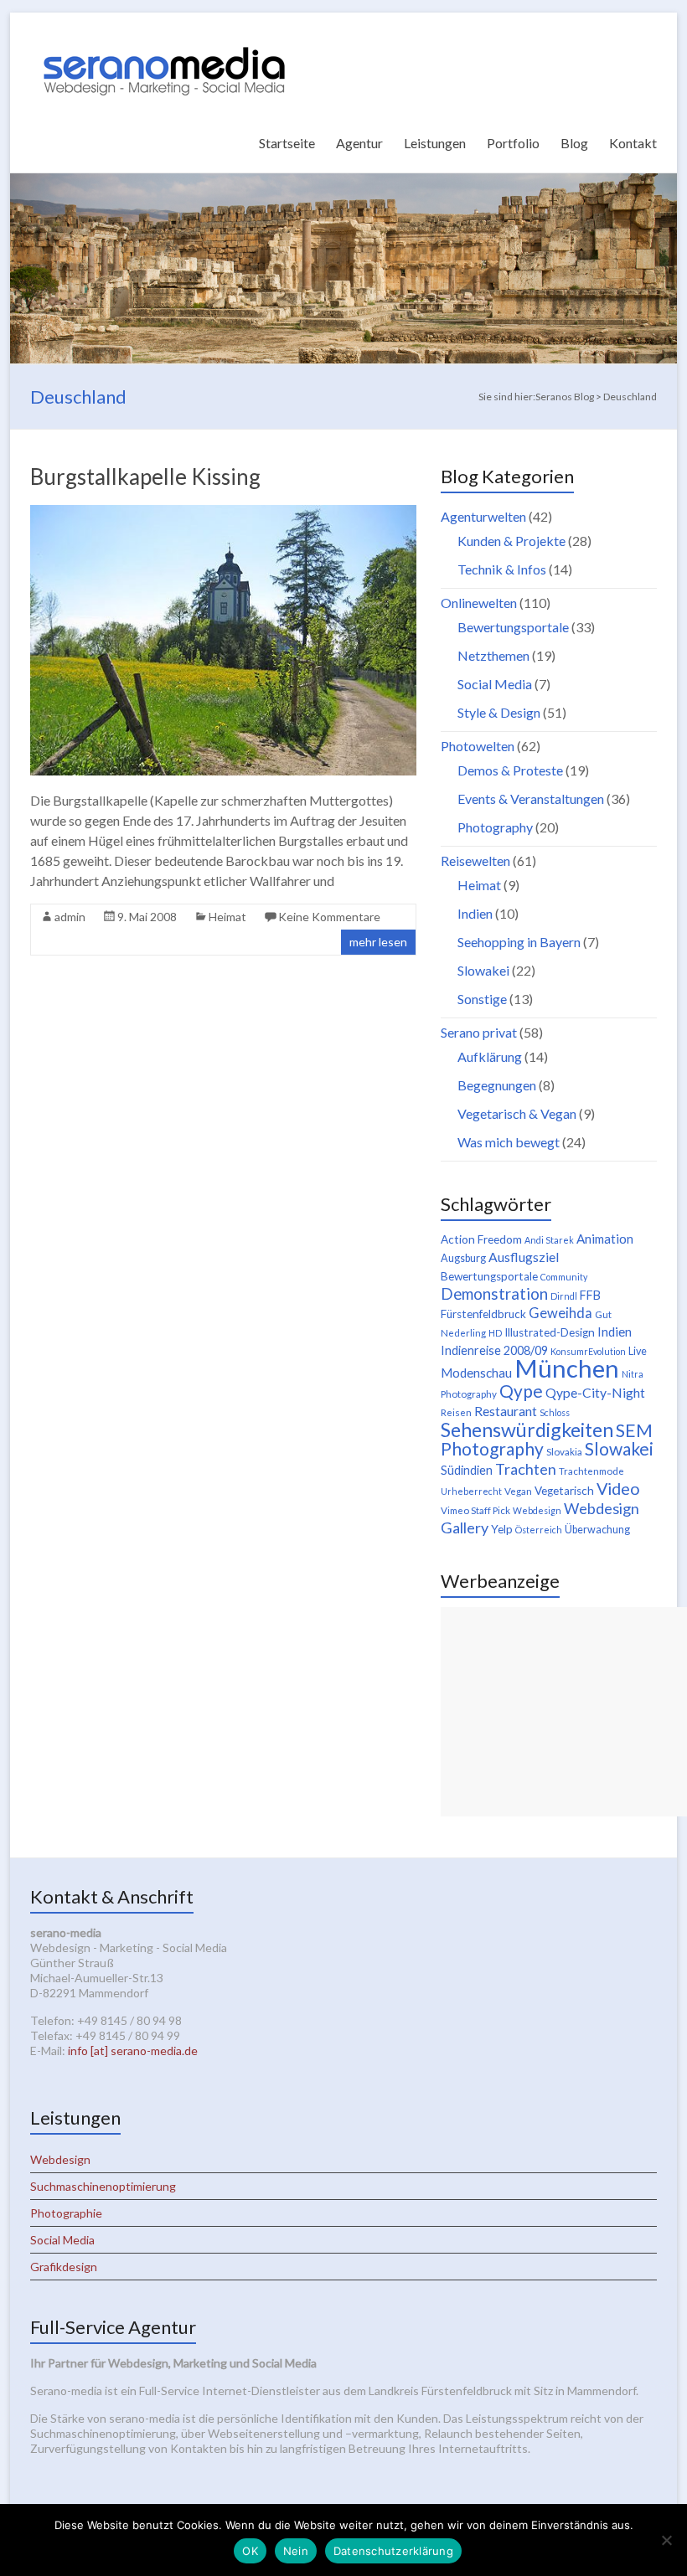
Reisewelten (475, 860)
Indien (475, 913)
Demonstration (494, 1294)
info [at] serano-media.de (133, 2050)
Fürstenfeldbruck (483, 1314)
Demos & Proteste (510, 770)
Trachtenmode (591, 1471)
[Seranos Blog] (164, 33)
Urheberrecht (471, 1491)
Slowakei (483, 970)
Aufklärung (490, 1056)
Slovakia (564, 1452)
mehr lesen (378, 942)
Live (638, 1351)
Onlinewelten (479, 603)
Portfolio (513, 143)
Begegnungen (497, 1085)
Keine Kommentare (329, 917)
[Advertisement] (564, 1712)
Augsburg (463, 1258)
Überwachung (597, 1530)
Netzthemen (493, 655)
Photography (495, 827)
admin (70, 917)
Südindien (467, 1470)
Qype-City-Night (595, 1392)
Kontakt (633, 143)
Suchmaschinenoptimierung (103, 2186)
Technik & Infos (502, 569)
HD (495, 1333)
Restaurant (506, 1411)
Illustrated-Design (550, 1332)
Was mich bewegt (509, 1142)
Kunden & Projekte (511, 541)
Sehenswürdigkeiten (527, 1430)
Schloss (555, 1412)
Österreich (539, 1530)
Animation (605, 1239)
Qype (521, 1391)
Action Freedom (481, 1239)
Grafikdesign (64, 2267)
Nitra (633, 1374)
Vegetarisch (564, 1491)
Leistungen (435, 143)
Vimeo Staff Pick (475, 1510)
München (567, 1368)
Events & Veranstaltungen (531, 799)
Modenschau (476, 1373)
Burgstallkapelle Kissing (145, 477)
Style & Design (499, 712)
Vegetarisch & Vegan (517, 1113)
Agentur (359, 143)
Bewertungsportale (513, 627)
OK (250, 2551)
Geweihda (560, 1313)
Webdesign (537, 1510)
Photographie (66, 2213)
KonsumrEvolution (588, 1351)
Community (564, 1277)
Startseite (287, 143)
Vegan (518, 1491)
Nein (296, 2551)
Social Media (495, 684)
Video (618, 1488)
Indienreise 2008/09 (494, 1350)
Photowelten (478, 746)
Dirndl (564, 1296)
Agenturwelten (483, 516)
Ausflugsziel (524, 1257)
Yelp (502, 1529)
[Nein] (666, 2540)
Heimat (227, 917)
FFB (590, 1295)
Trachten (526, 1469)
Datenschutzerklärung (393, 2551)
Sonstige (482, 999)
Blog (574, 143)
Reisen (456, 1412)
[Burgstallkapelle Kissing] (223, 513)
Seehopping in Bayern (519, 942)
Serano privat (479, 1032)
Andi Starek (549, 1240)
